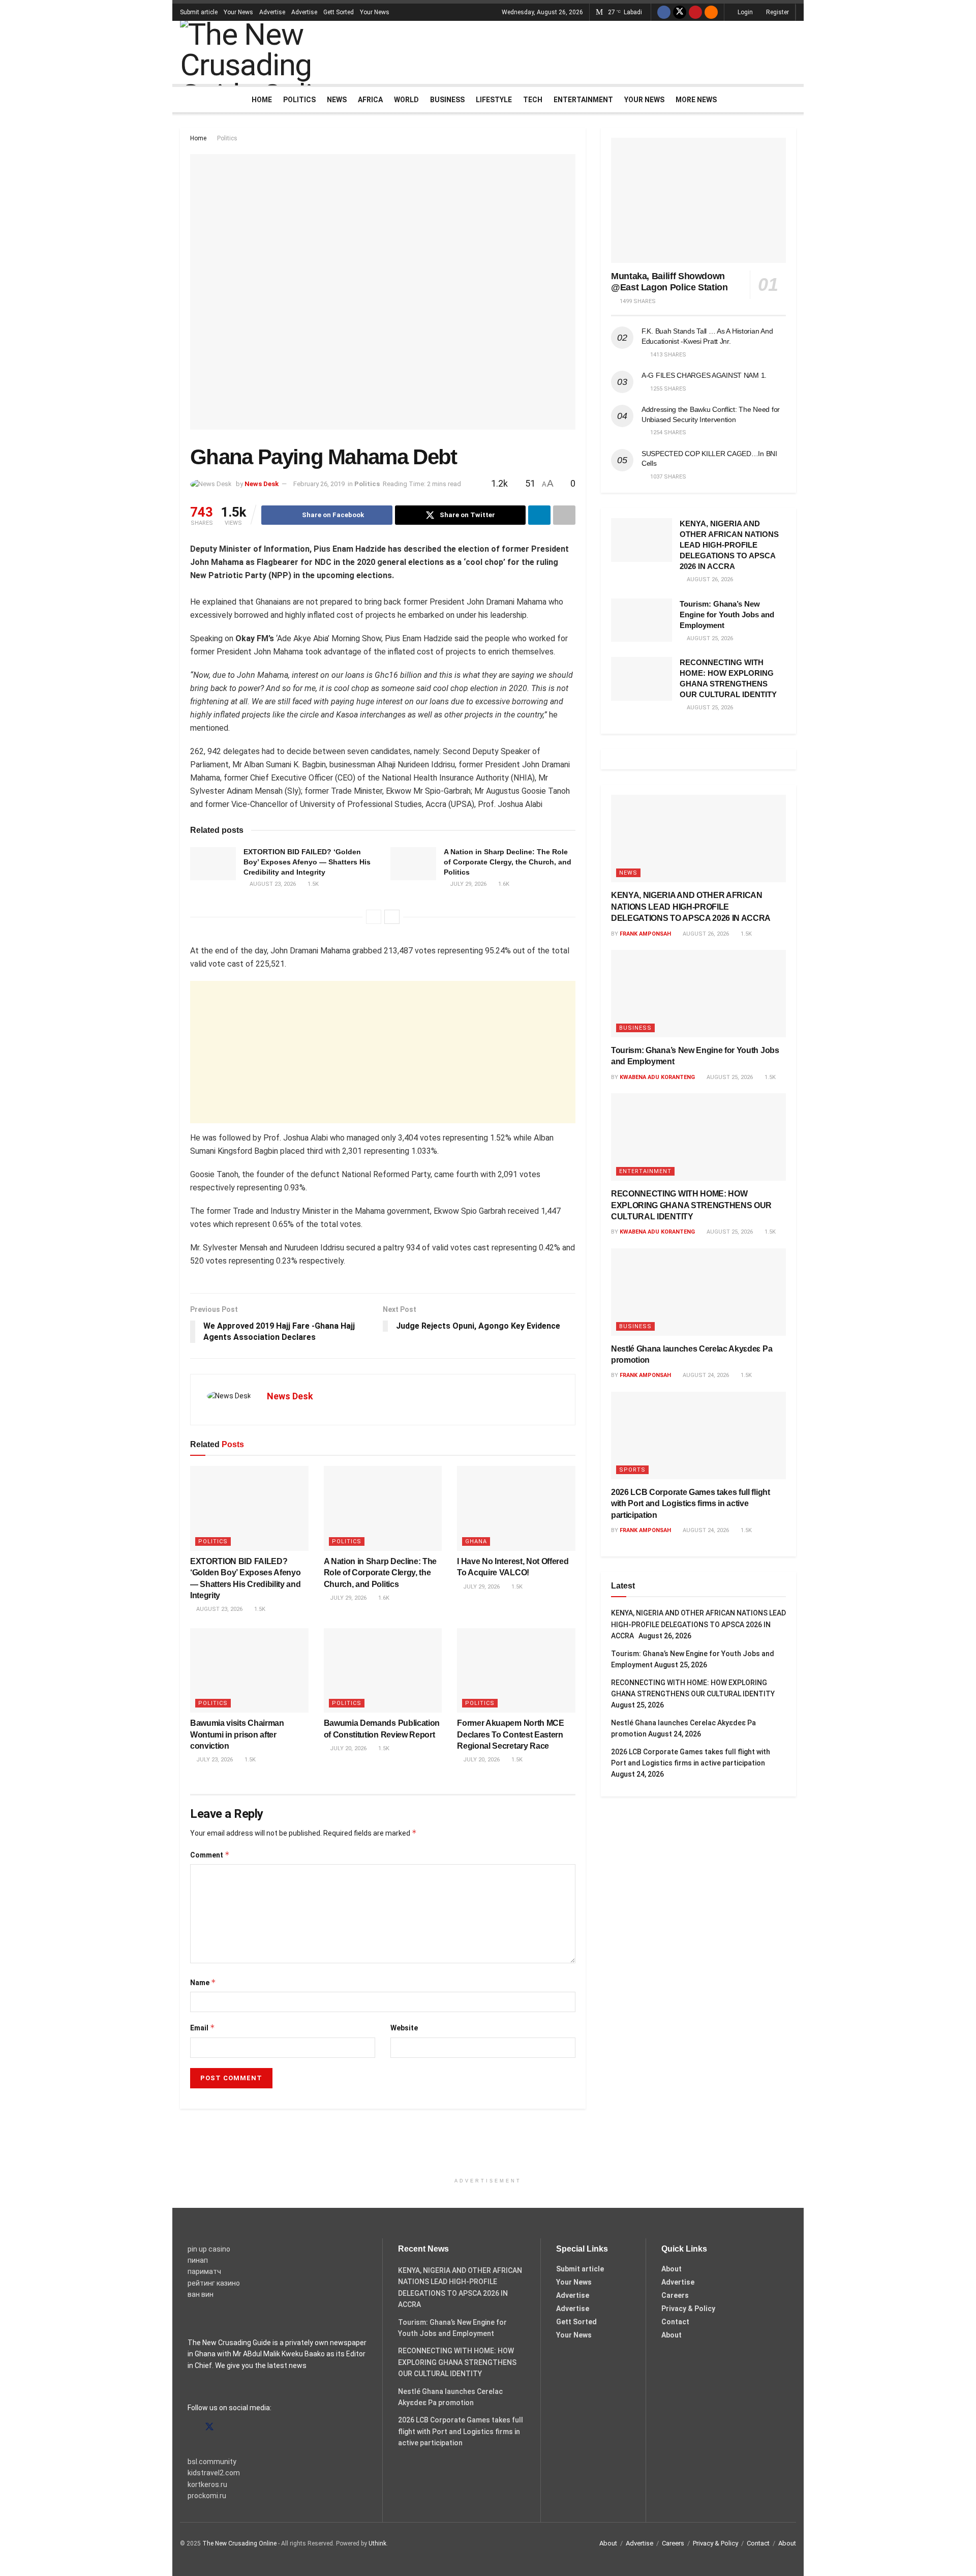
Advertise (272, 12)
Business (447, 100)
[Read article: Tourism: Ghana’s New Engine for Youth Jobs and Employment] (642, 620)
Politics (299, 100)
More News (696, 100)
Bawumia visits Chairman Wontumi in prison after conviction (237, 1734)
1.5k (312, 884)
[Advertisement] (611, 51)
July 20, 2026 (347, 1748)
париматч (204, 2271)
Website (404, 2028)
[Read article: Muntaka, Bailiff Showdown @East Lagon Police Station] (698, 200)
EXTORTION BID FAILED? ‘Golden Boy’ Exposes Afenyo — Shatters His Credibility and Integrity (307, 862)
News (337, 100)
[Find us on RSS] (711, 12)
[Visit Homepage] (279, 52)
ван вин (201, 2294)
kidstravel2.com (214, 2473)
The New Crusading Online (239, 2543)
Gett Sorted (339, 12)
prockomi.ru (207, 2496)
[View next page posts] (392, 917)
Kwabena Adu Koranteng (657, 1077)
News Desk (262, 484)
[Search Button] (792, 100)
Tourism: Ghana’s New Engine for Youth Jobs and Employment (727, 615)
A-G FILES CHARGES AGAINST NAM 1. (704, 375)
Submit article (199, 12)
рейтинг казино (214, 2283)
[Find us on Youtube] (695, 12)
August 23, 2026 (272, 884)
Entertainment (583, 100)
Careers (675, 2295)
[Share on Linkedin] (539, 515)
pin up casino (209, 2249)
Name (203, 1982)
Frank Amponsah (645, 934)
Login (744, 12)
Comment (210, 1855)
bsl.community (212, 2462)
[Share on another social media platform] (564, 515)
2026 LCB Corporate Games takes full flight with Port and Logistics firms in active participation (691, 1504)
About (672, 2269)
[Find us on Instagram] (228, 2427)
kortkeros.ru (207, 2484)
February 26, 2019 (319, 484)
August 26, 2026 (705, 934)
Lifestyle (494, 100)
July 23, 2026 (214, 1760)
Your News (238, 12)
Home (262, 100)
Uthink (377, 2543)
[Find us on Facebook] (664, 12)
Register (777, 12)
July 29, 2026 (467, 884)
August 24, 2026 (705, 1375)
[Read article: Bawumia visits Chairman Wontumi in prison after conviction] (249, 1670)
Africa (370, 100)
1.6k (503, 884)
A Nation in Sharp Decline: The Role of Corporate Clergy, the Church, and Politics (508, 862)
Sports (632, 1470)
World (406, 100)
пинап (198, 2260)
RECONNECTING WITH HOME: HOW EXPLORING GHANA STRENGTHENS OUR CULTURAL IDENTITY (691, 1205)
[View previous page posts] (374, 917)
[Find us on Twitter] (680, 12)
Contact (675, 2322)
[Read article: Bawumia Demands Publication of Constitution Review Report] (383, 1670)
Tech (533, 100)
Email (203, 2028)
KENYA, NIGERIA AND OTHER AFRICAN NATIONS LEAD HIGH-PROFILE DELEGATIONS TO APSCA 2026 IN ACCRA (729, 545)
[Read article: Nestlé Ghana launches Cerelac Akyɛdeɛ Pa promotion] (698, 1292)
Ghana (476, 1541)
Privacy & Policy (688, 2309)
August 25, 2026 (729, 1077)
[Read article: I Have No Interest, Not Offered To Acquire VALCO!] (516, 1508)
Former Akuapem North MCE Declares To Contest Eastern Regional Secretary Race (510, 1734)
